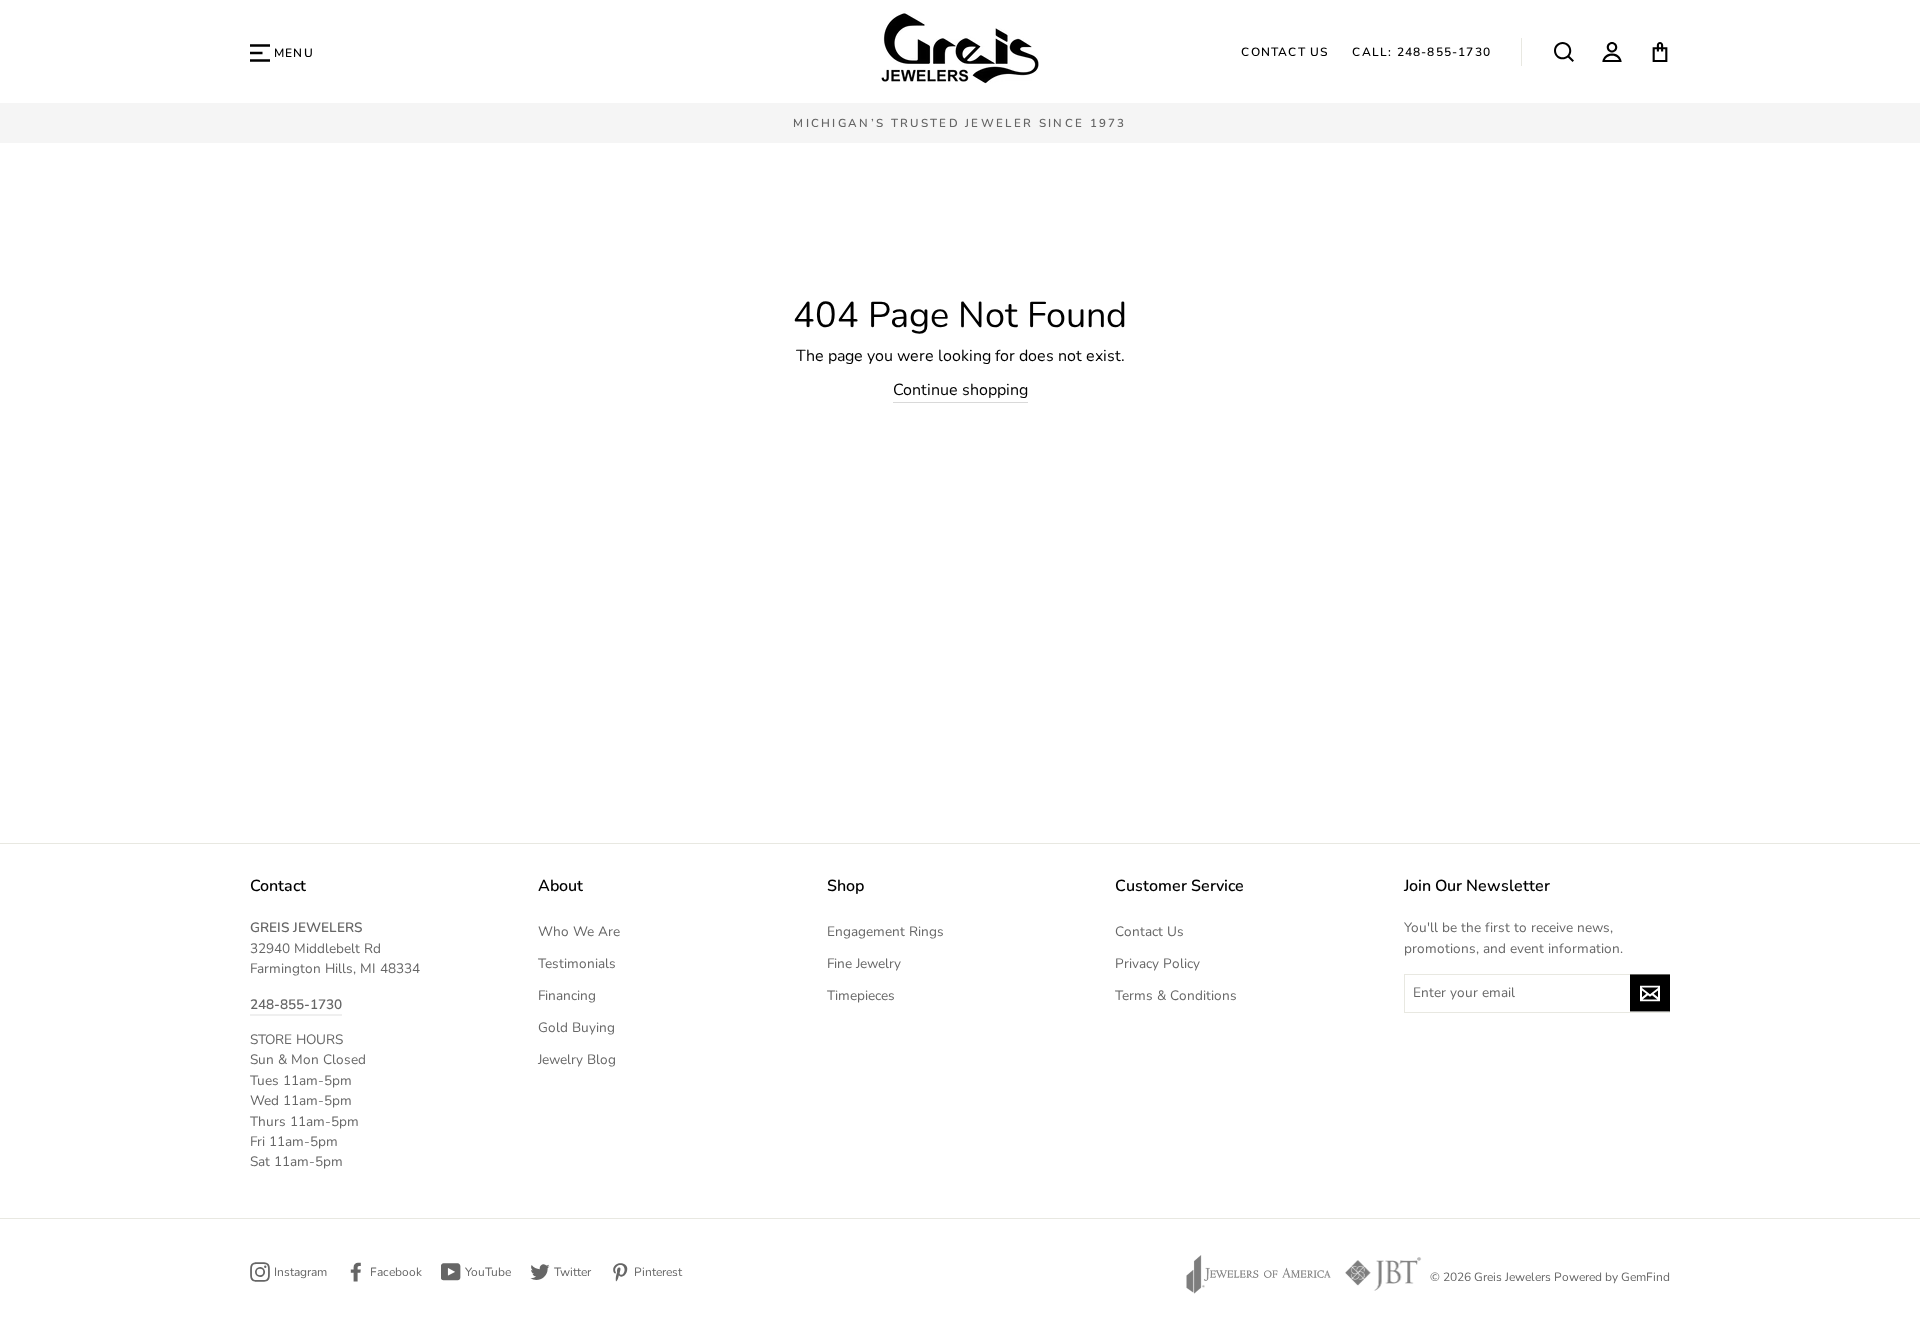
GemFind (1645, 1277)
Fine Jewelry (864, 963)
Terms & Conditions (1176, 995)
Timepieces (861, 995)
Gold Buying (576, 1027)
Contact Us (1284, 52)
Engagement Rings (885, 931)
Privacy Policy (1157, 963)
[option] (960, 123)
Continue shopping (960, 390)
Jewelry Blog (577, 1059)
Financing (567, 995)
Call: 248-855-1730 (1421, 52)
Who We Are (579, 931)
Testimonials (577, 963)
